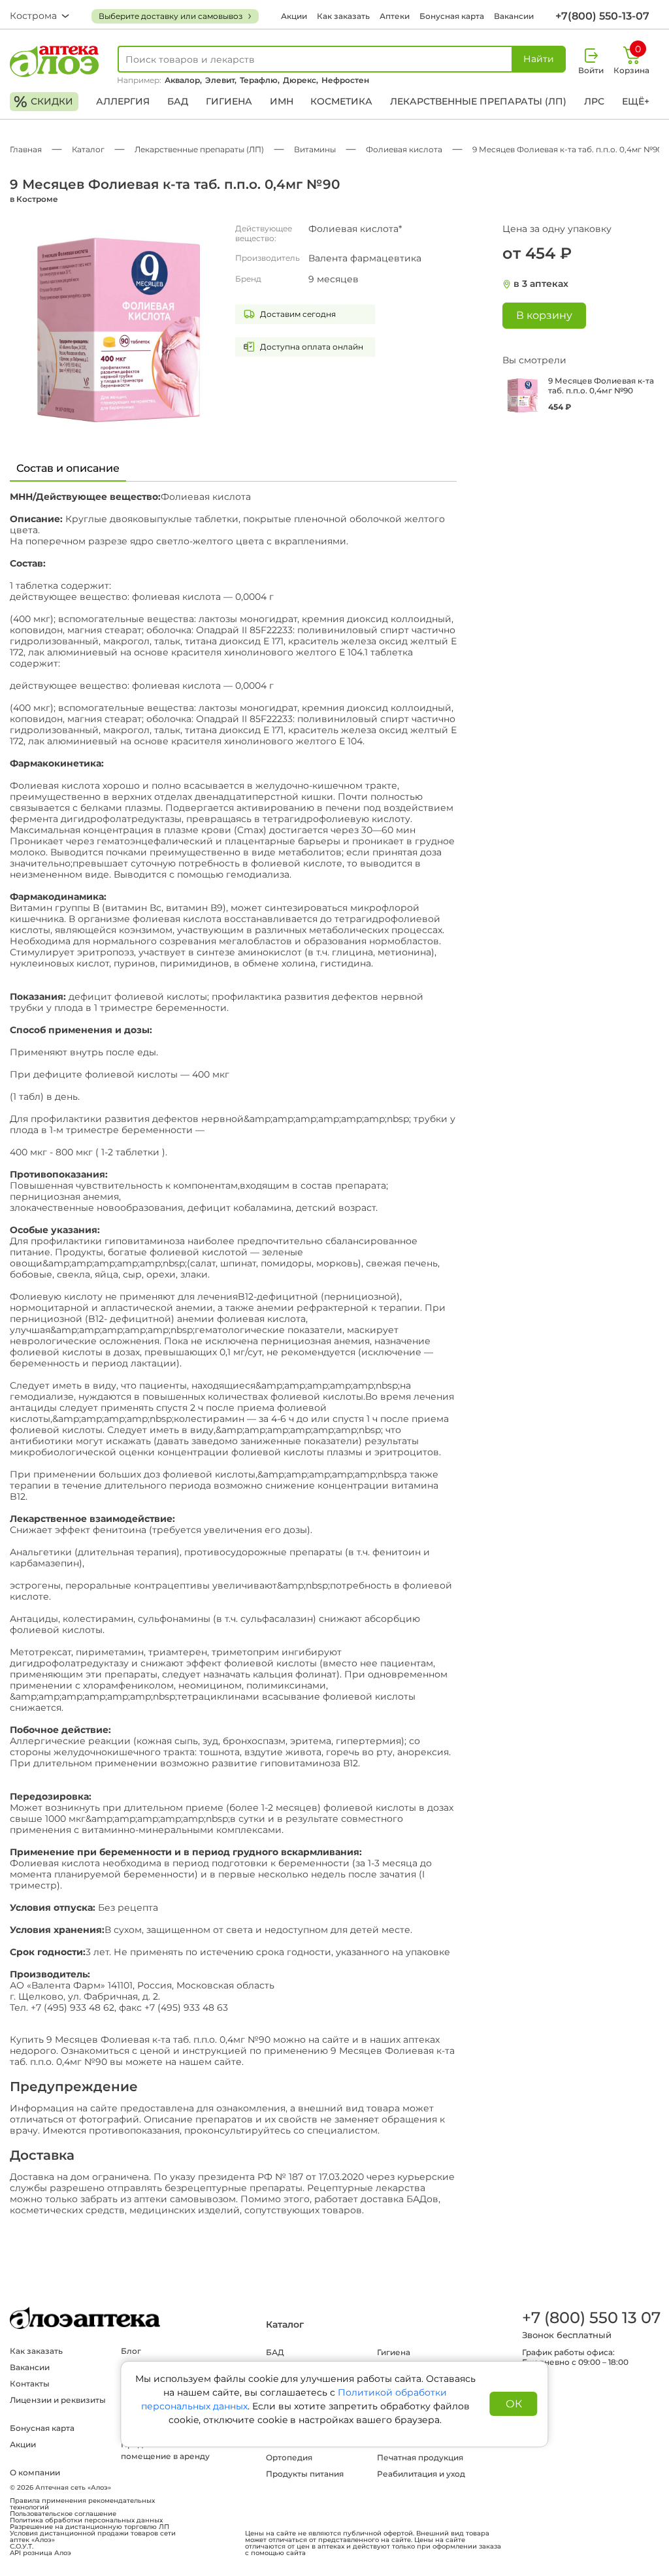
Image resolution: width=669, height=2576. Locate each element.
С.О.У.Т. (22, 2547)
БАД (178, 101)
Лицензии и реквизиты (58, 2400)
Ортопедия (289, 2457)
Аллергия (123, 101)
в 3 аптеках (541, 284)
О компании (35, 2472)
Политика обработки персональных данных (86, 2520)
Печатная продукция (420, 2457)
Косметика (341, 101)
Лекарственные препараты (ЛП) (478, 101)
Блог (131, 2351)
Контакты (30, 2384)
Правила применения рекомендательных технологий (82, 2504)
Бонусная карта (452, 16)
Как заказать (343, 16)
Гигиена (229, 101)
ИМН (282, 101)
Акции (294, 16)
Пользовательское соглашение (63, 2514)
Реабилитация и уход (421, 2474)
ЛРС (594, 101)
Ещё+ (636, 101)
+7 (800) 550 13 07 (591, 2318)
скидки (43, 102)
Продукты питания (305, 2474)
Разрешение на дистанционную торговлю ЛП (90, 2527)
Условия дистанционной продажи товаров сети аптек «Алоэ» (93, 2537)
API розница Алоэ (41, 2553)
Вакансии (514, 16)
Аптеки (395, 16)
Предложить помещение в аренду (165, 2450)
